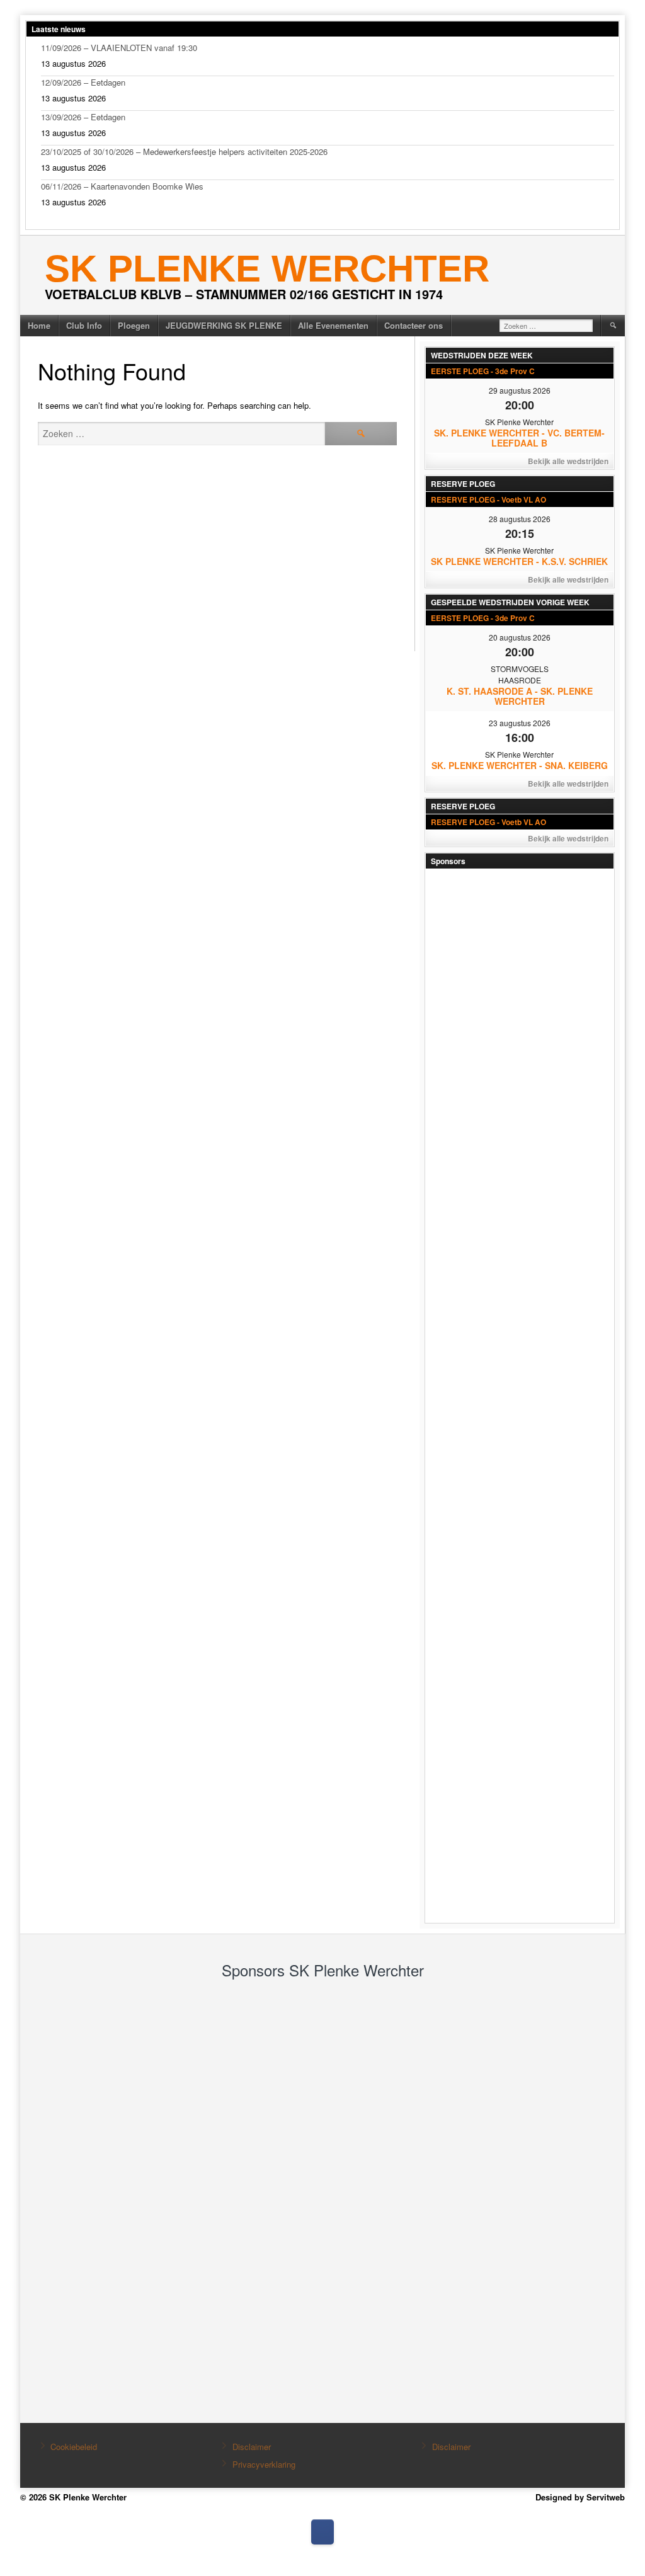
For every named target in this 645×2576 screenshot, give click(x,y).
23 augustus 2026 (520, 723)
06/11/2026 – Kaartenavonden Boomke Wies (122, 186)
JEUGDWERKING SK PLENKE (224, 325)
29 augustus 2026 (520, 390)
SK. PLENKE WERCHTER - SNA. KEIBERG (520, 765)
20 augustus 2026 (520, 637)
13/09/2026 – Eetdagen (83, 117)
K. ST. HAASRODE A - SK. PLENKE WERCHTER (520, 696)
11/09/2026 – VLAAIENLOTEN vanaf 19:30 (119, 48)
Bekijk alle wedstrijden (568, 461)
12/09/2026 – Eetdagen (83, 82)
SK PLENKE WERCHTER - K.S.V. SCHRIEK (519, 561)
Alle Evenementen (333, 325)
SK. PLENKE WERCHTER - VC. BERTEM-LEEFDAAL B (519, 438)
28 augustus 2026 (520, 519)
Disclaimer (252, 2447)
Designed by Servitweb (580, 2497)
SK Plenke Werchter (267, 269)
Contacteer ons (414, 325)
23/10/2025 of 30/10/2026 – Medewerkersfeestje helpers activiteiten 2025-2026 (184, 151)
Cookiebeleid (74, 2447)
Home (39, 325)
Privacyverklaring (264, 2464)
